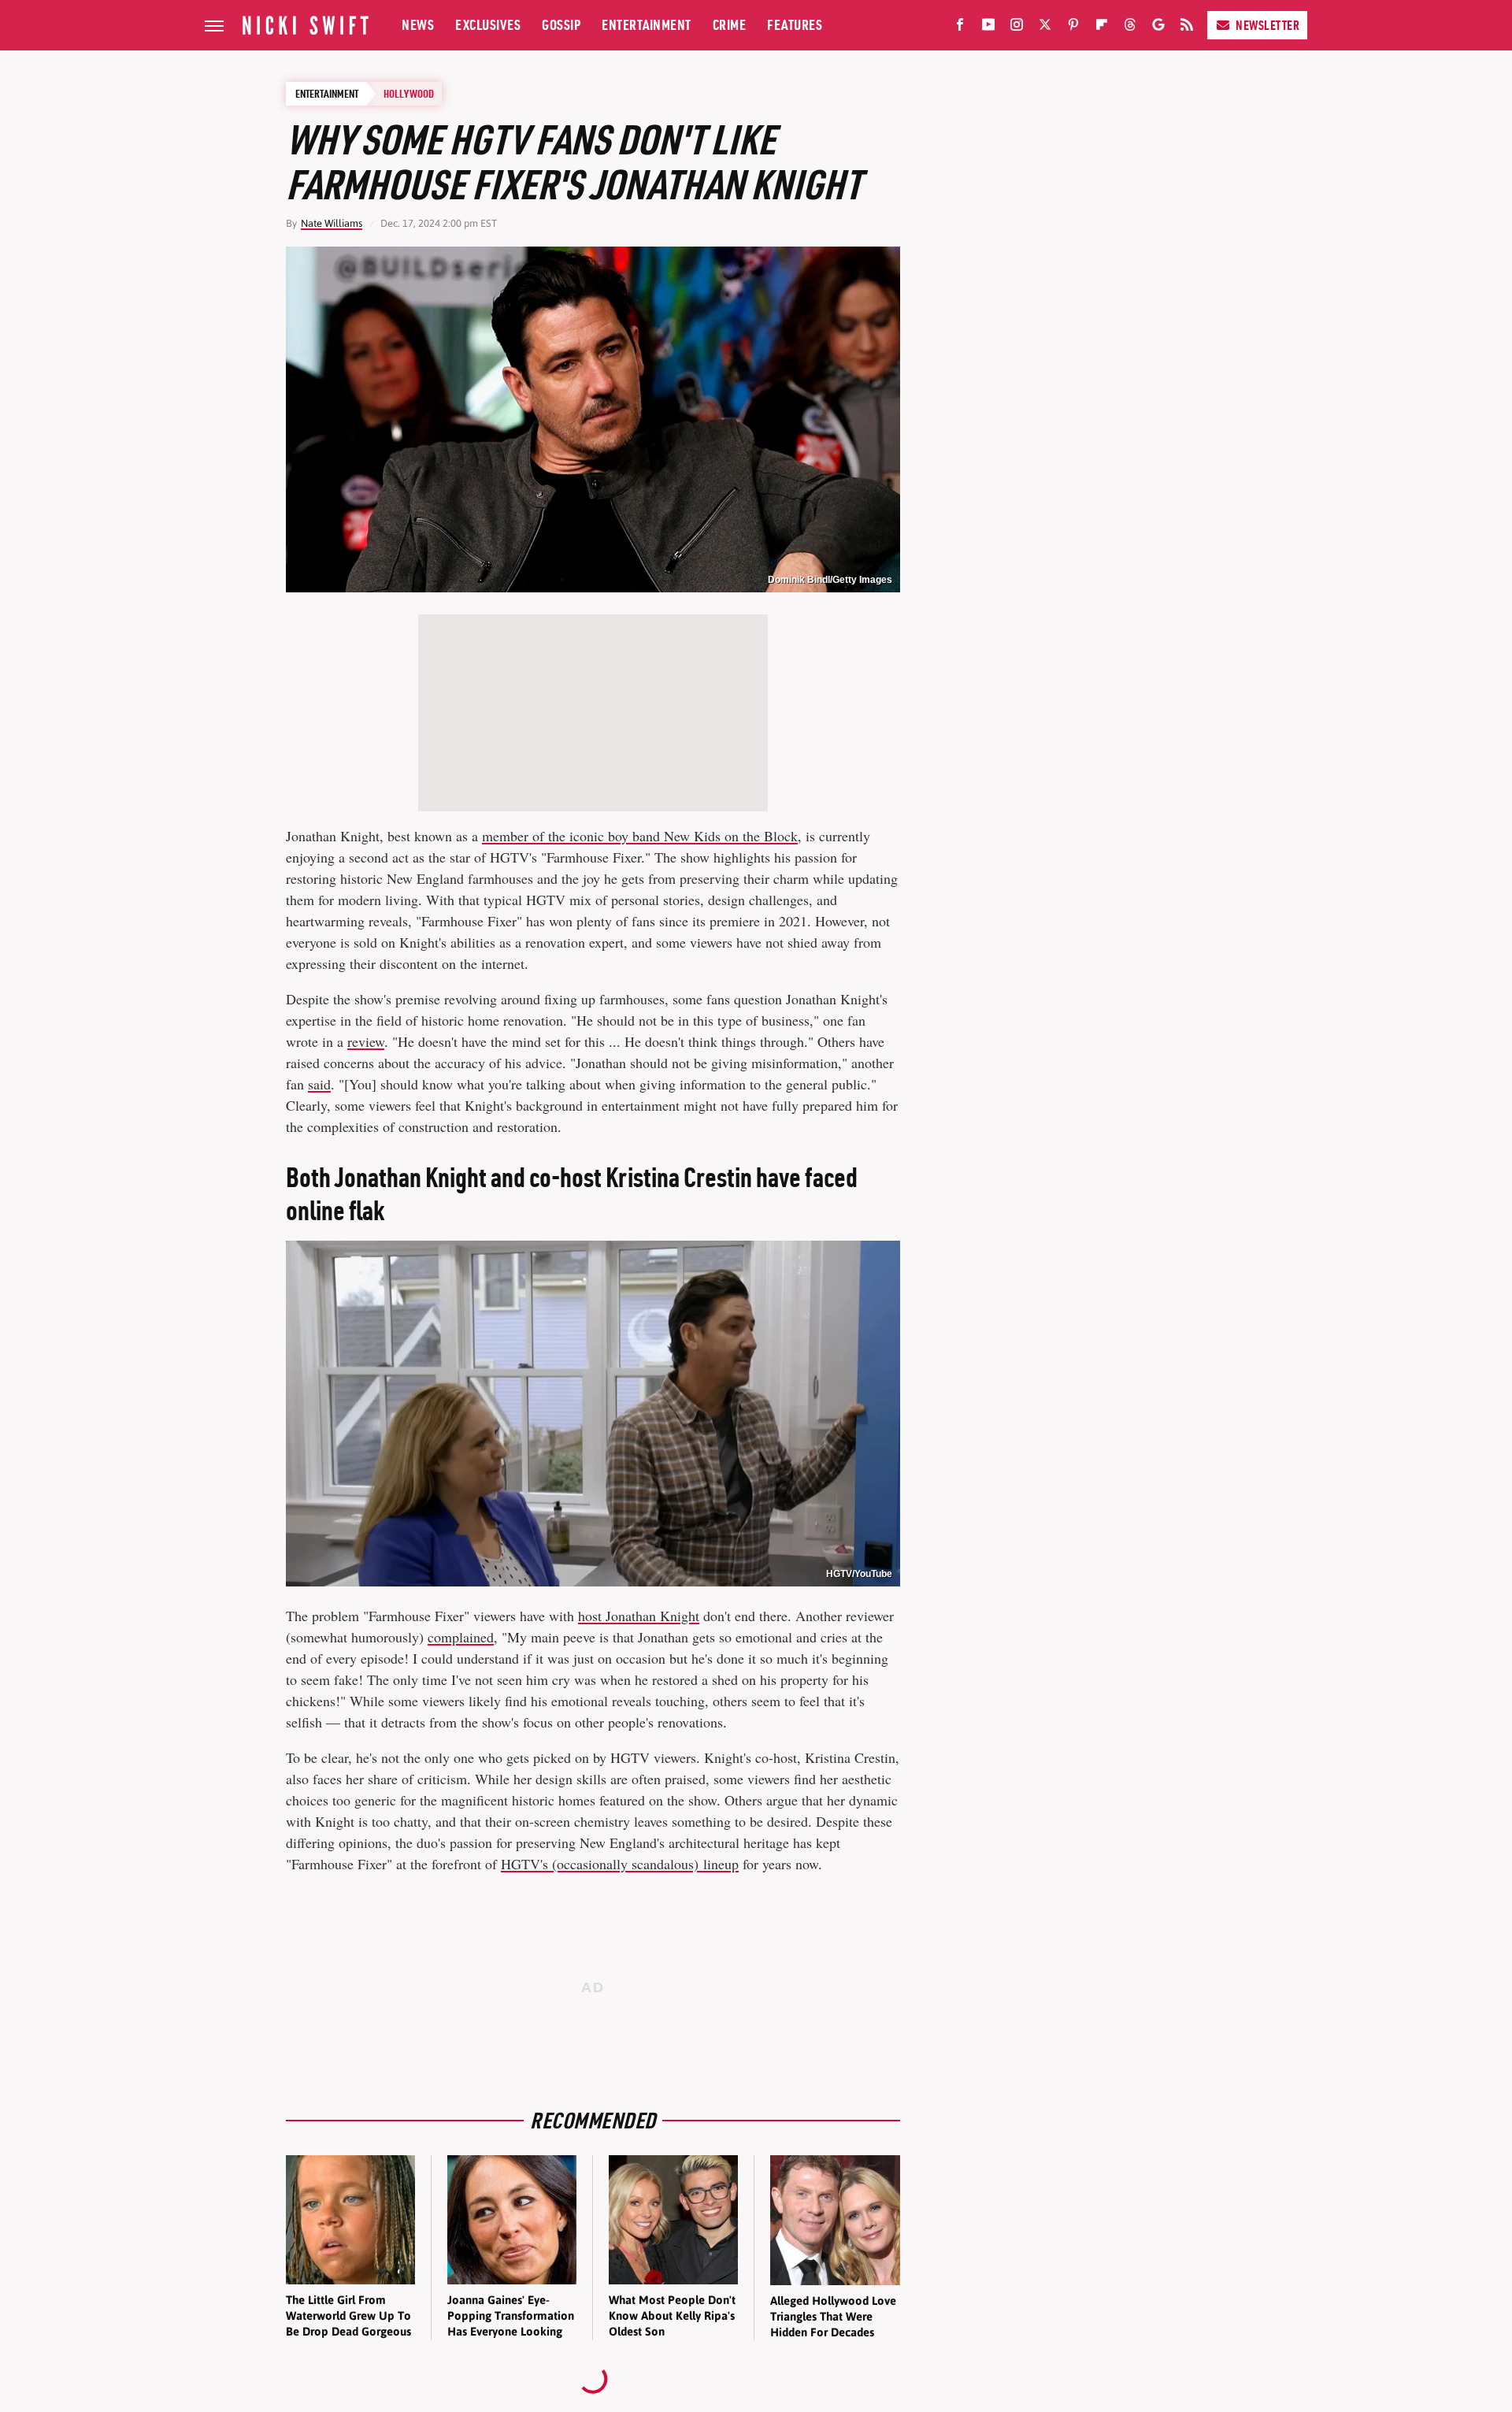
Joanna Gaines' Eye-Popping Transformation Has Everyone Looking (511, 2316)
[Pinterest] (1073, 28)
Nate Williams (332, 223)
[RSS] (1187, 28)
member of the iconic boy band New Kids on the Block (640, 836)
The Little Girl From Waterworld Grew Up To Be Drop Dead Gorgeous (348, 2316)
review (366, 1041)
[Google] (1158, 28)
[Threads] (1130, 28)
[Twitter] (1045, 28)
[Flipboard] (1102, 28)
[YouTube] (988, 28)
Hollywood (409, 94)
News (418, 25)
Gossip (561, 25)
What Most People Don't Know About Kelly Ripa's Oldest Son (672, 2316)
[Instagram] (1017, 28)
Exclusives (488, 25)
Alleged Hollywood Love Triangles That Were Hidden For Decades (833, 2317)
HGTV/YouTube (859, 1574)
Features (795, 25)
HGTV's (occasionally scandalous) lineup (620, 1864)
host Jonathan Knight (639, 1616)
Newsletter (1267, 25)
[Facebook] (960, 28)
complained (461, 1637)
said (319, 1084)
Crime (730, 25)
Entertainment (647, 25)
